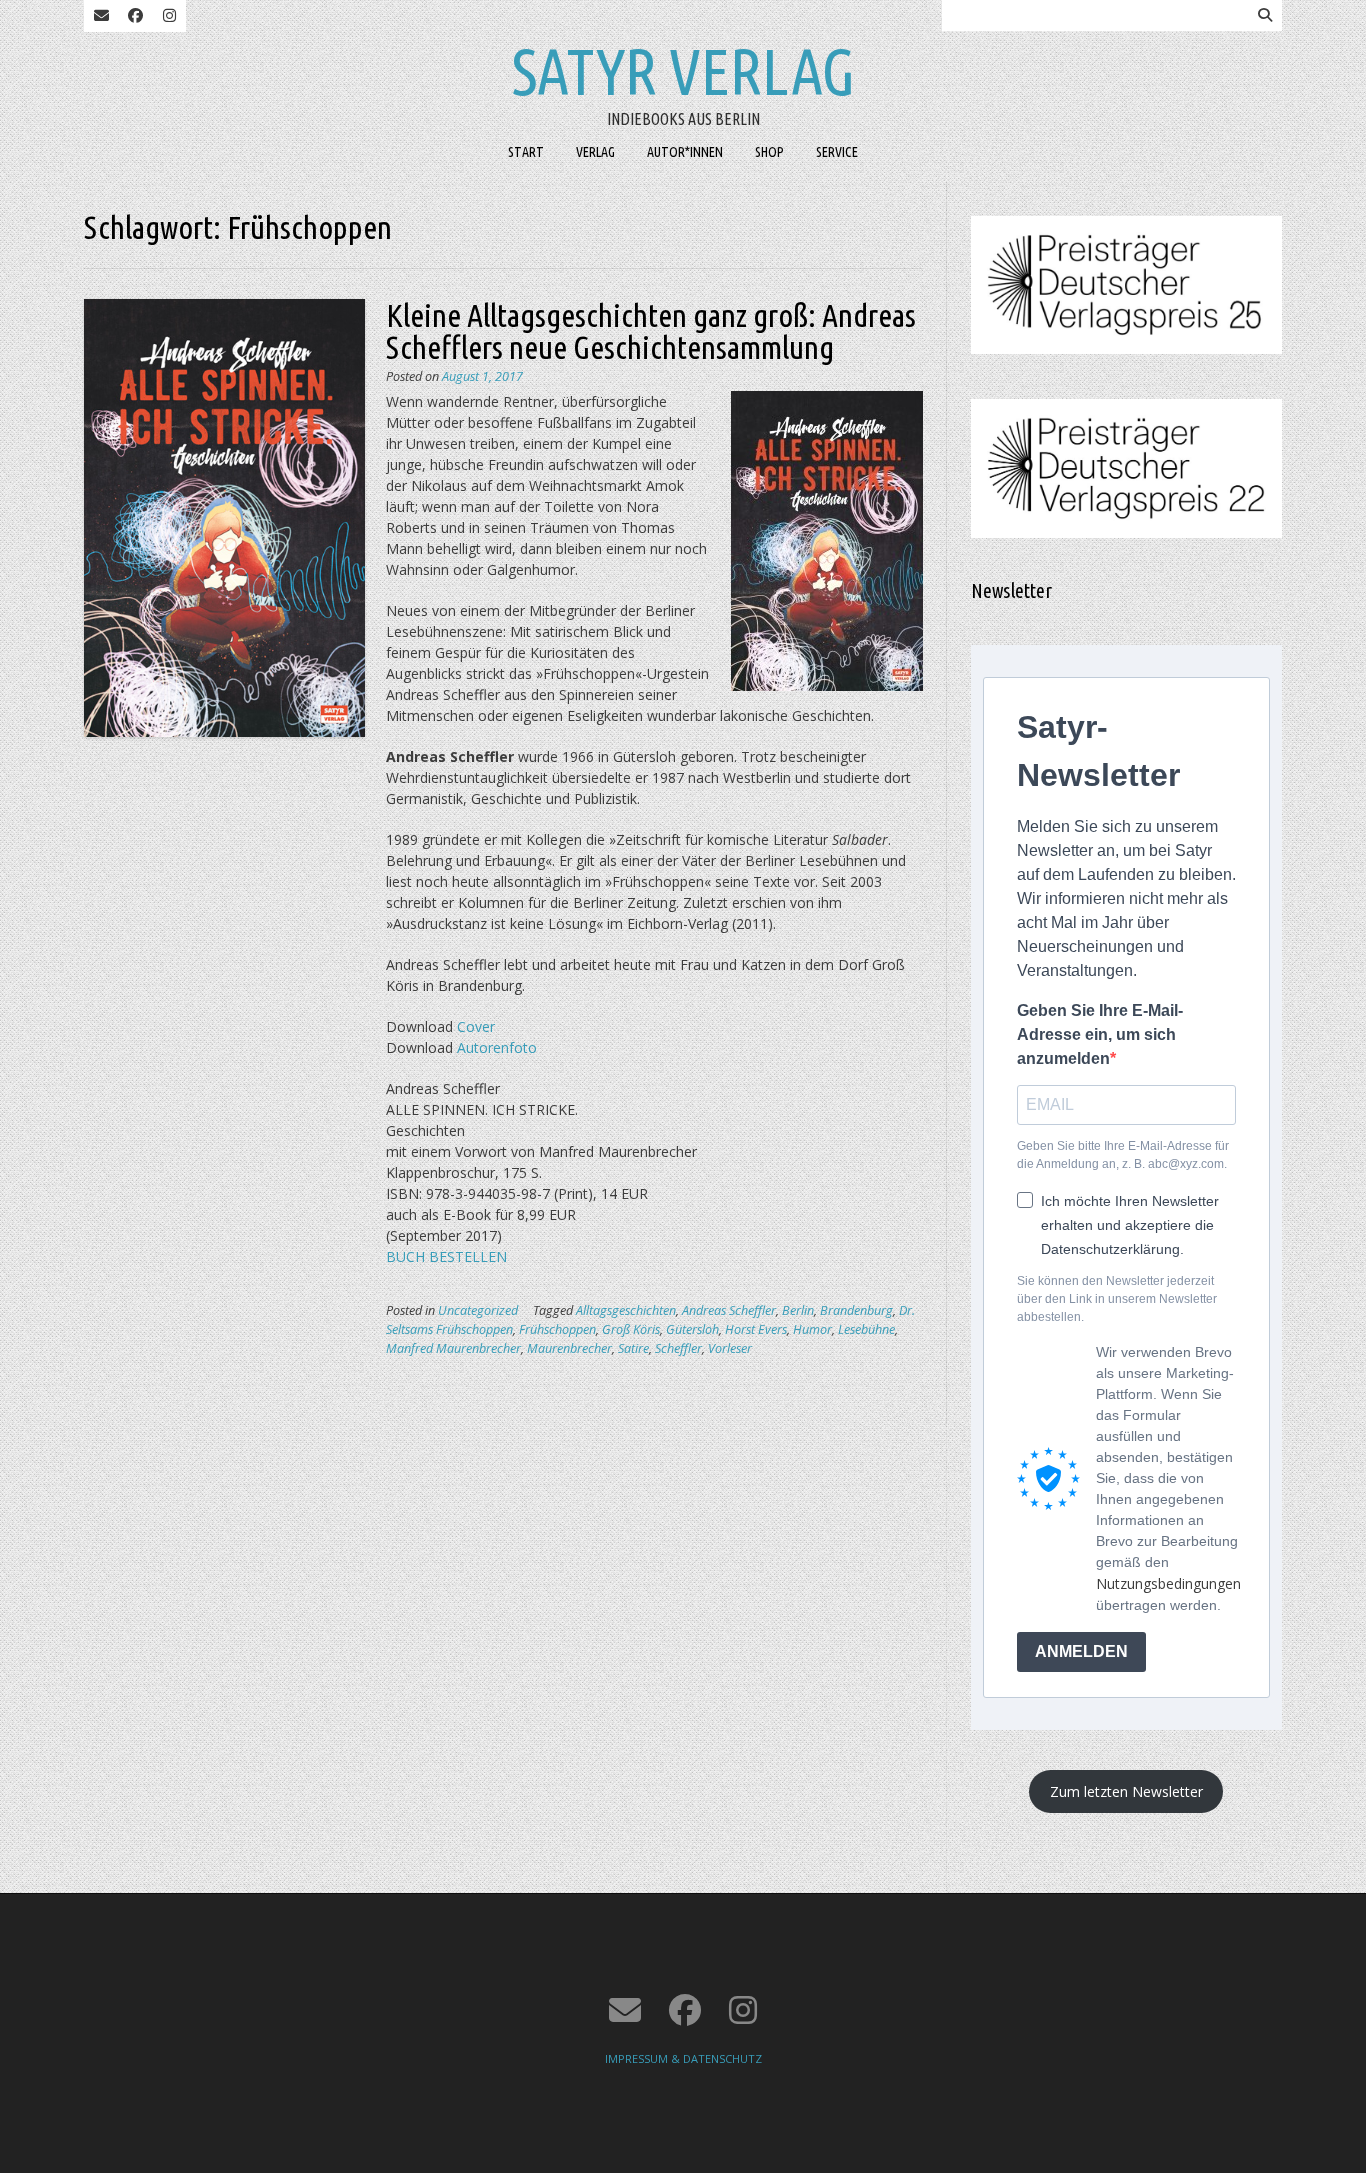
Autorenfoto (497, 1047)
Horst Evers (756, 1329)
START (526, 152)
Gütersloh (692, 1329)
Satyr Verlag (683, 71)
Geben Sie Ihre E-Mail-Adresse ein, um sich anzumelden (1100, 1034)
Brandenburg (856, 1310)
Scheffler (678, 1348)
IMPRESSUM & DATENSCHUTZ (683, 2058)
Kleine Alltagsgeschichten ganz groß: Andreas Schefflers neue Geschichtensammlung (651, 331)
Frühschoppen (557, 1329)
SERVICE (837, 152)
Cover (476, 1026)
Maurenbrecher (569, 1348)
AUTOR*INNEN (685, 152)
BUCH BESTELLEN (446, 1256)
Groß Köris (631, 1329)
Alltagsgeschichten (626, 1310)
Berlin (798, 1310)
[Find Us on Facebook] (135, 16)
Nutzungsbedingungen (1168, 1583)
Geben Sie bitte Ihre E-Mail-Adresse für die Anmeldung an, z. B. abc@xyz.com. (1123, 1155)
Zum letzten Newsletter (1126, 1791)
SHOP (769, 152)
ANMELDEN (1081, 1651)
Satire (633, 1348)
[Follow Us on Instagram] (169, 16)
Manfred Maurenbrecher (453, 1348)
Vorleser (730, 1348)
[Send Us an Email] (101, 16)
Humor (812, 1329)
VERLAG (595, 152)
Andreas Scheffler (729, 1310)
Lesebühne (866, 1329)
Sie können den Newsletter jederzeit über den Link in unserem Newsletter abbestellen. (1117, 1299)
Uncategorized (478, 1310)
